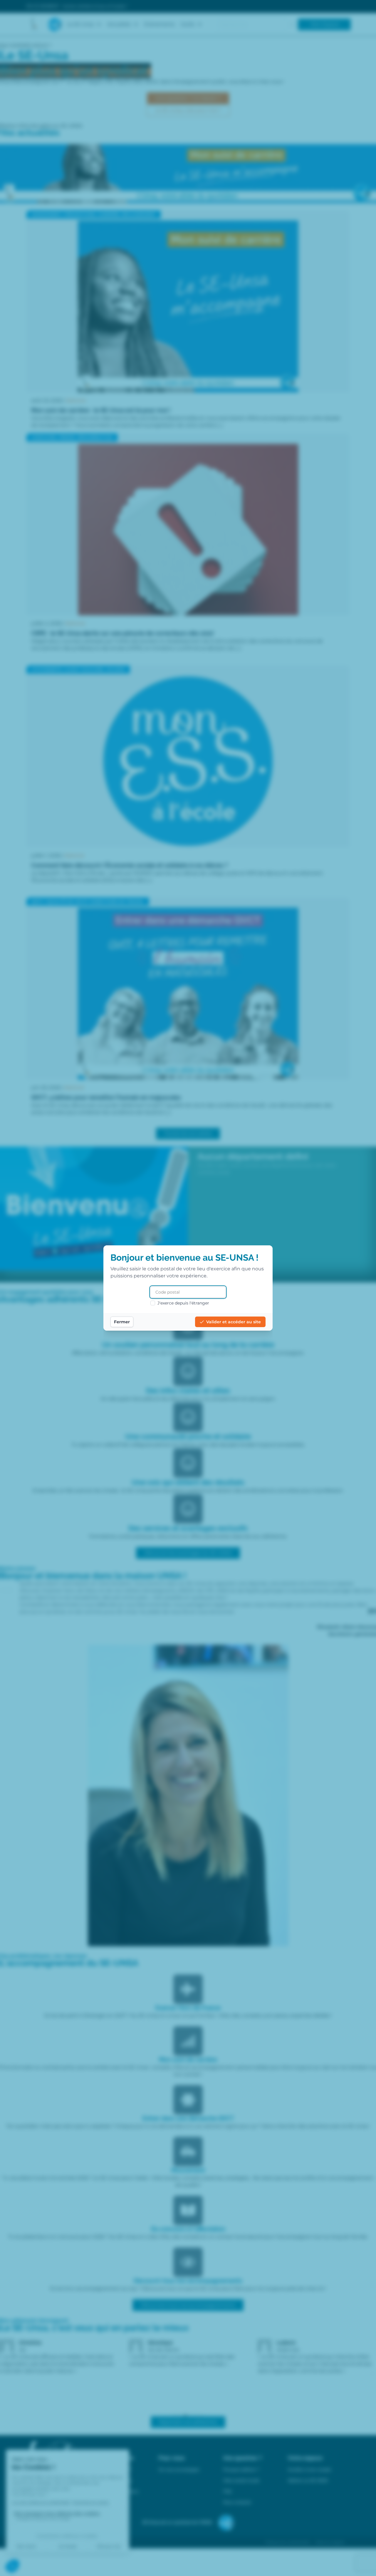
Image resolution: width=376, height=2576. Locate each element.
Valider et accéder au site (234, 1322)
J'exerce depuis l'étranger (183, 1303)
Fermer (122, 1322)
